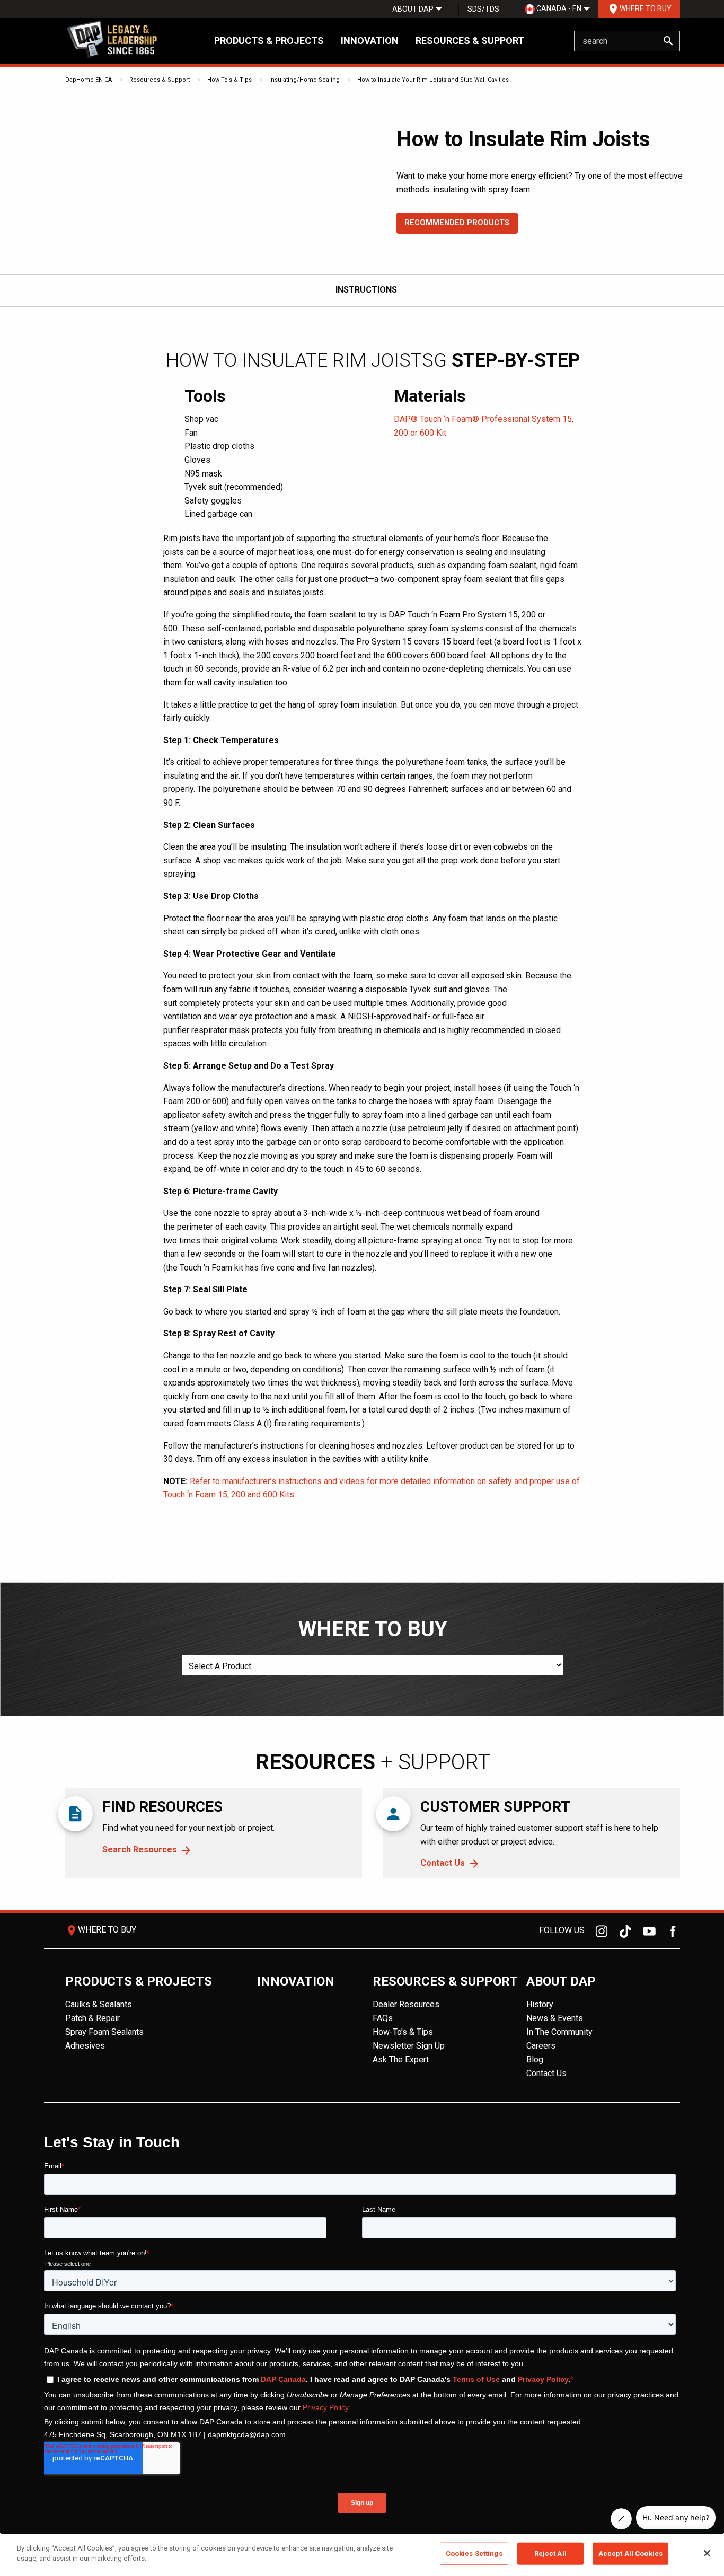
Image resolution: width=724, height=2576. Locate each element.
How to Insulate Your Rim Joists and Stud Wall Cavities (433, 80)
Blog (535, 2059)
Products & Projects (269, 41)
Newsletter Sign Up (409, 2046)
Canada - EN (558, 8)
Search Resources (140, 1850)
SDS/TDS (483, 9)
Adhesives (85, 2046)
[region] (362, 2554)
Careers (541, 2046)
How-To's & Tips (229, 80)
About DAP (413, 9)
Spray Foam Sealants (104, 2032)
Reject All (550, 2553)
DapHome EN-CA (89, 80)
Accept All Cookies (630, 2553)
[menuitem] (413, 9)
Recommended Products (457, 223)
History (540, 2004)
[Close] (707, 2553)
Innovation (370, 41)
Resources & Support (470, 41)
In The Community (559, 2032)
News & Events (555, 2018)
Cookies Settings (474, 2553)
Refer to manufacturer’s (233, 1481)
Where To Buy (639, 9)
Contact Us (443, 1863)
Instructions (366, 290)
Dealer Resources (406, 2004)
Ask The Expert (401, 2059)
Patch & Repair (92, 2018)
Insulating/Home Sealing (304, 80)
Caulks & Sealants (99, 2004)
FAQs (383, 2018)
